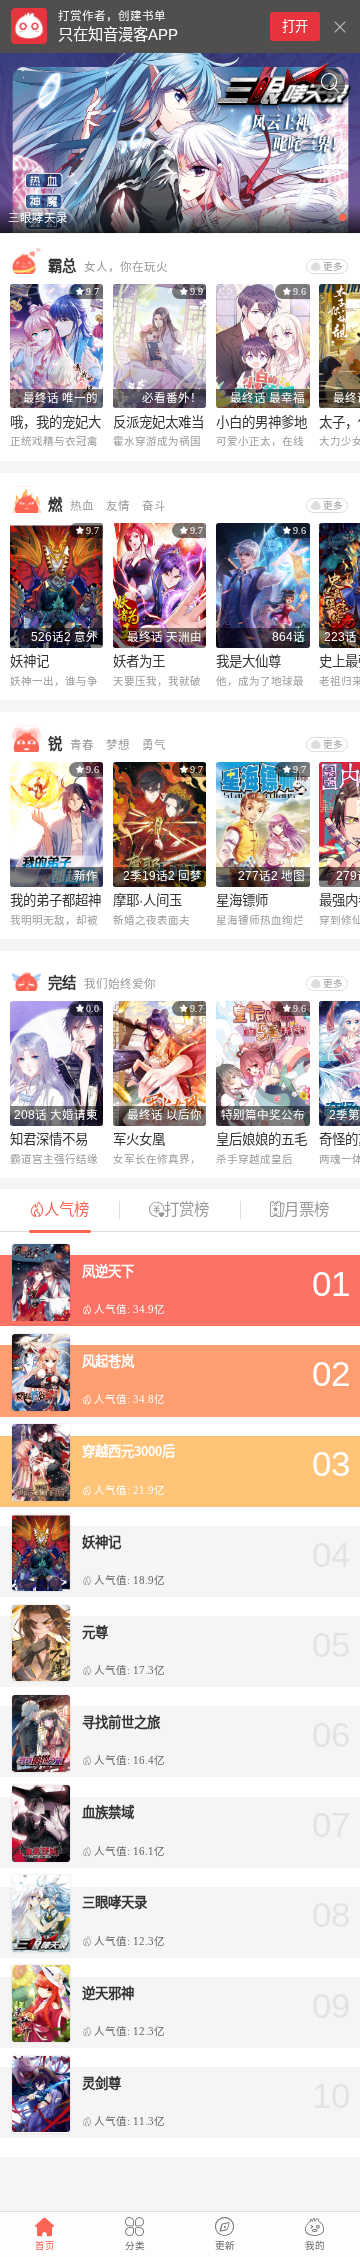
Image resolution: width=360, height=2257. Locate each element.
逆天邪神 (108, 1993)
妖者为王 (139, 661)
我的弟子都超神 (55, 900)
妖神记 (29, 661)
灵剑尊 (101, 2083)
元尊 (95, 1632)
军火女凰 (139, 1139)
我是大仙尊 (248, 661)
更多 (333, 266)
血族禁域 (108, 1812)
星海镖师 (242, 900)
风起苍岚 (108, 1361)
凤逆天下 (108, 1271)
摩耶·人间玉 (147, 900)
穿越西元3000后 (128, 1451)
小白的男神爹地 (261, 422)
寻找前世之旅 (121, 1722)
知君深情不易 (49, 1139)
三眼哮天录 (114, 1902)
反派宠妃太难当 (158, 422)
